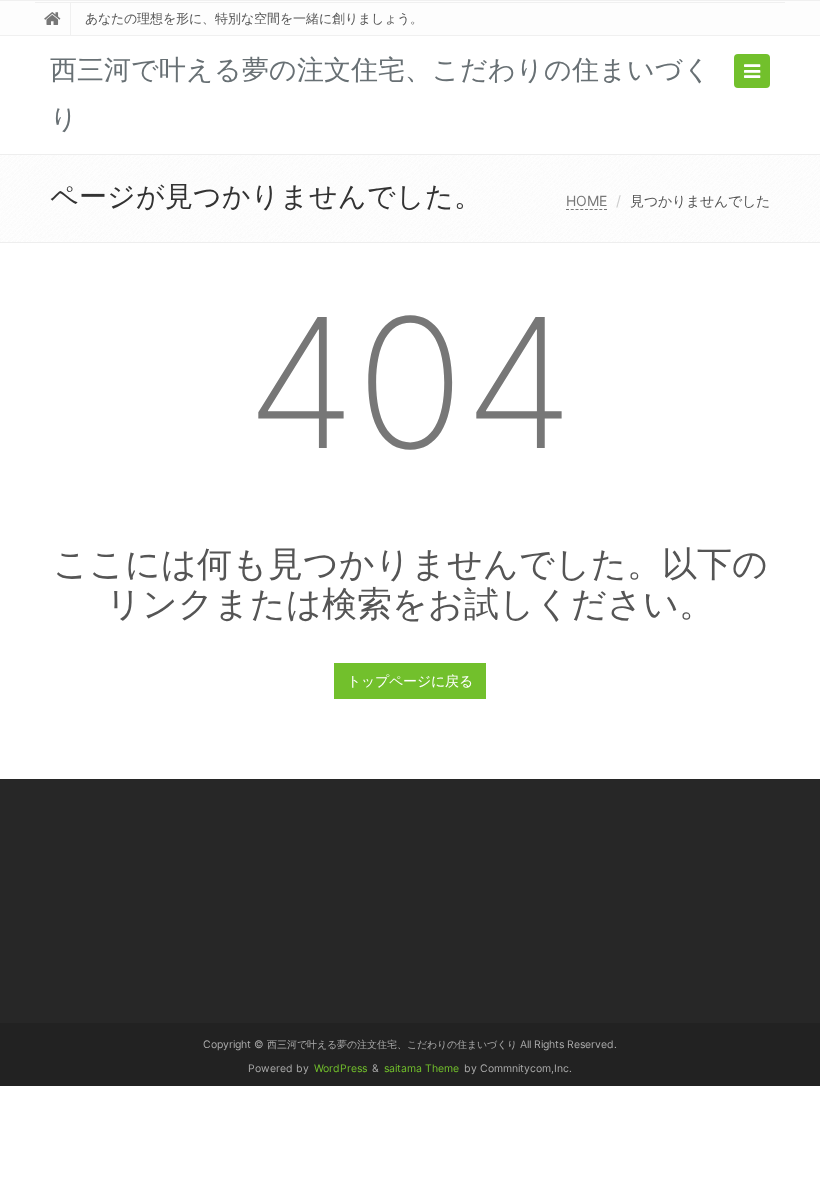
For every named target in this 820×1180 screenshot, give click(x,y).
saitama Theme (421, 1068)
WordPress (340, 1068)
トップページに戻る (410, 680)
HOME (586, 200)
